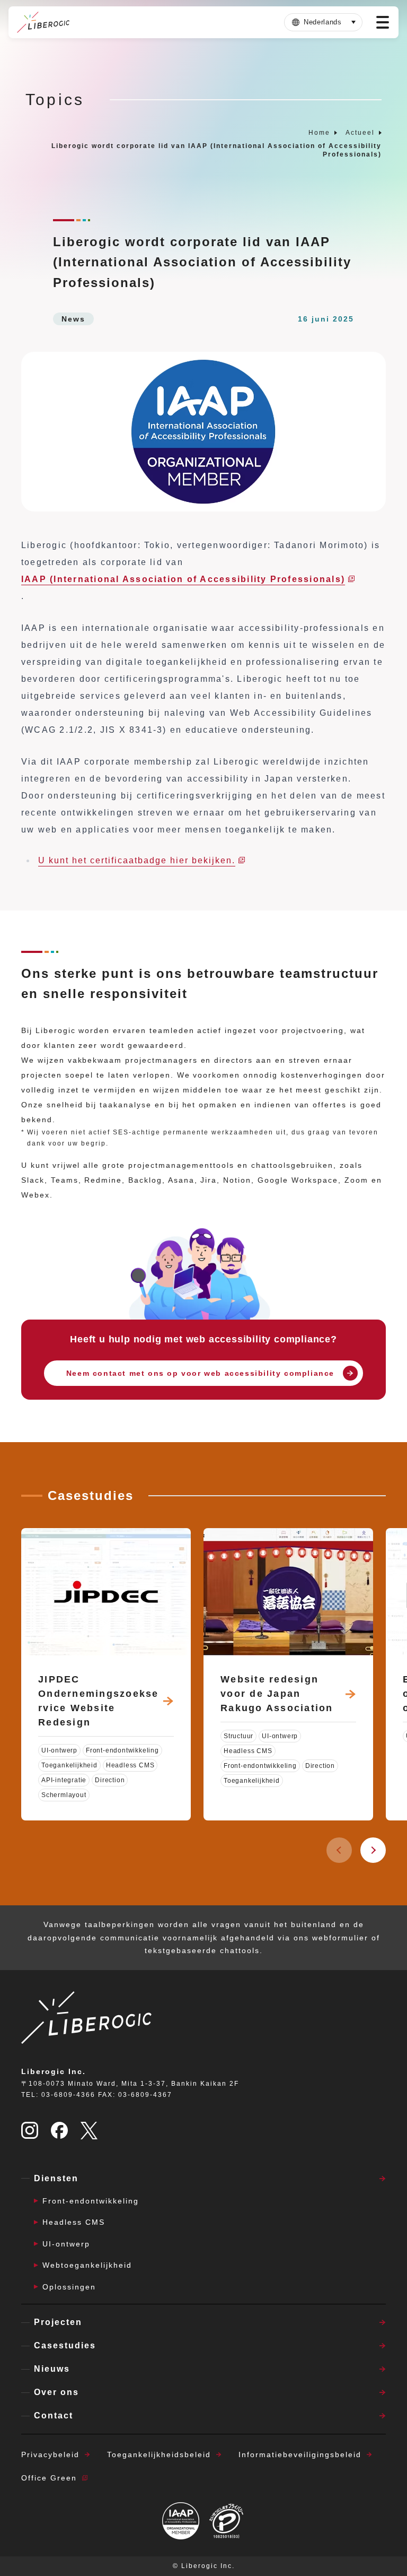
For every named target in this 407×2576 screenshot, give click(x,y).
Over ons (56, 2392)
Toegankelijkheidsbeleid (159, 2454)
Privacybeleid (50, 2454)
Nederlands (323, 22)
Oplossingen (69, 2287)
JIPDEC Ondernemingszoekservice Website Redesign (99, 1701)
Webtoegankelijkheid (87, 2265)
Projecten (58, 2322)
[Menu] (383, 22)
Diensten (56, 2178)
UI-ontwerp (66, 2244)
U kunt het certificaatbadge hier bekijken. (137, 860)
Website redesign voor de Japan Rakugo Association (277, 1694)
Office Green (49, 2478)
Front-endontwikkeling (91, 2201)
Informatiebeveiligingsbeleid (300, 2454)
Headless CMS (74, 2222)
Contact (54, 2415)
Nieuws (52, 2369)
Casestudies (65, 2345)
